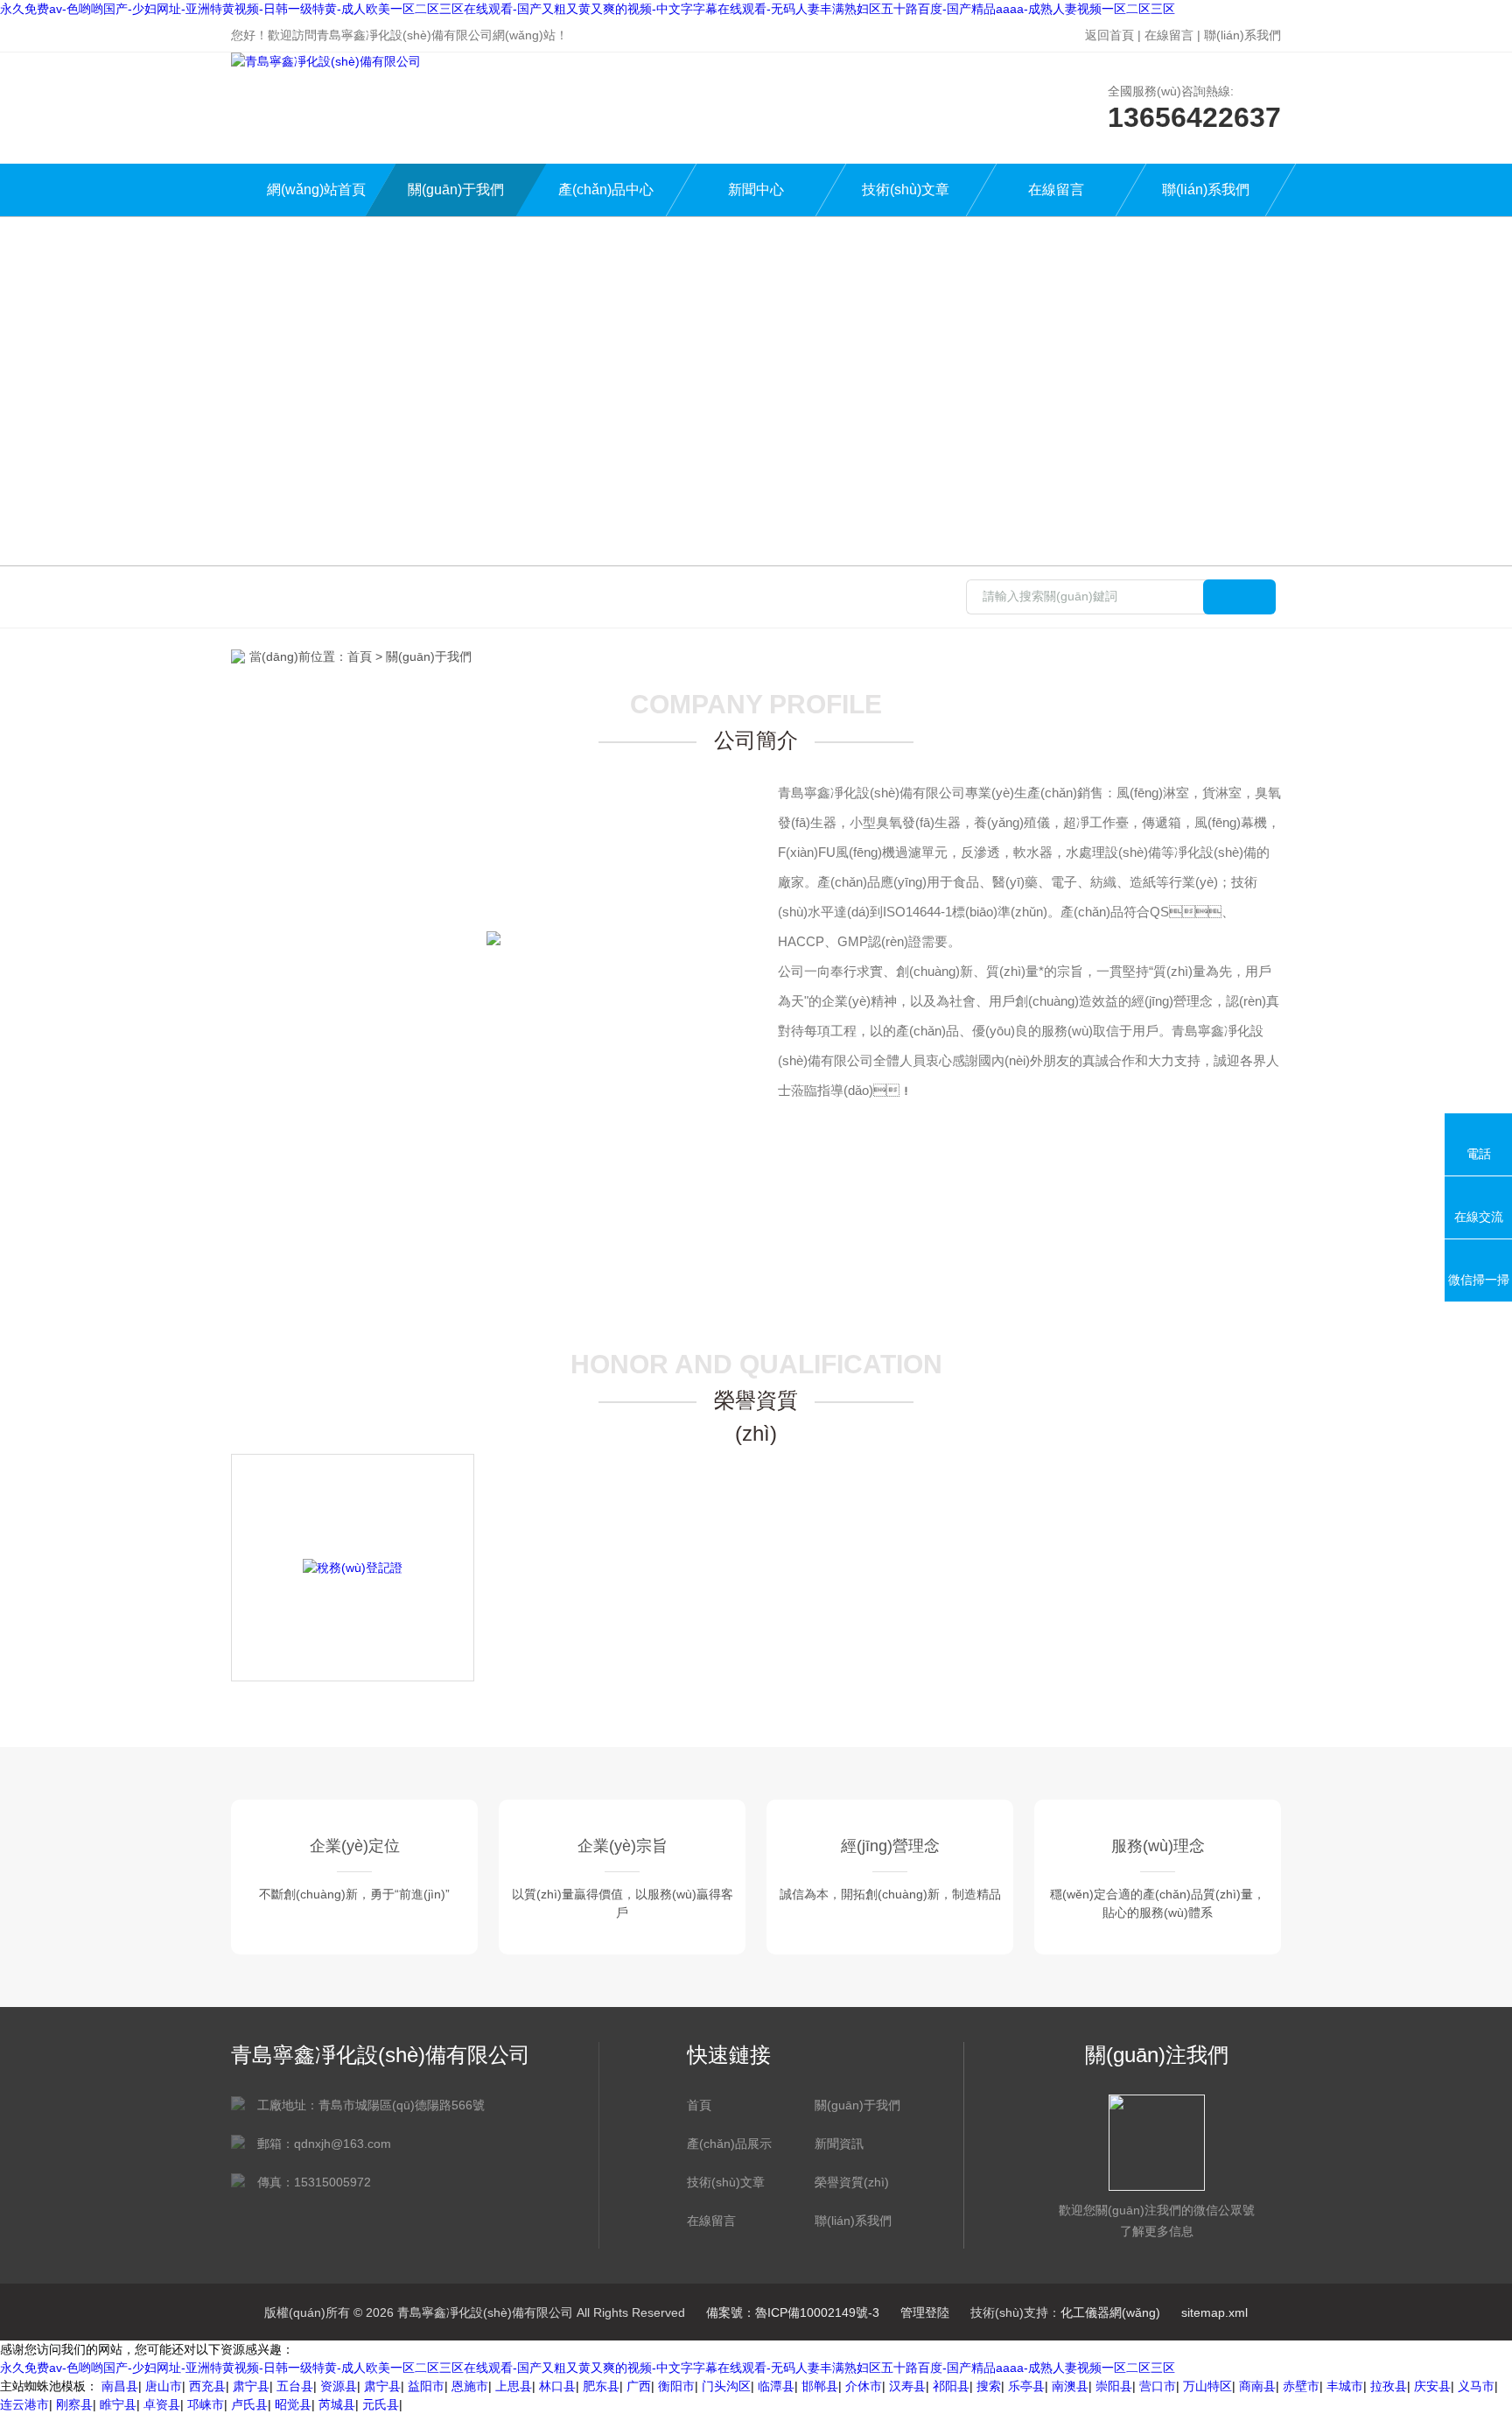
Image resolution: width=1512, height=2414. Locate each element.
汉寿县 (907, 2386)
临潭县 (776, 2386)
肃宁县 (251, 2386)
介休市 (864, 2386)
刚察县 (74, 2404)
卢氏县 (249, 2404)
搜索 (989, 2386)
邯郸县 (820, 2386)
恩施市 (470, 2386)
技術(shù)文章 (906, 189)
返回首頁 (1109, 35)
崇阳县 (1114, 2386)
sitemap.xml (1214, 2312)
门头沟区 (726, 2386)
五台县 (295, 2386)
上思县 (514, 2386)
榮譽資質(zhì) (852, 2182)
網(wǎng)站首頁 (316, 189)
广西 (639, 2386)
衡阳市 (676, 2386)
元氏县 (381, 2404)
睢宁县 (118, 2404)
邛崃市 (206, 2404)
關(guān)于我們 (456, 189)
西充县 (207, 2386)
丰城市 (1345, 2386)
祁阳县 (951, 2386)
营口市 (1158, 2386)
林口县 (557, 2386)
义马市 (1476, 2386)
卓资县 (162, 2404)
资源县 (339, 2386)
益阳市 (426, 2386)
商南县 (1257, 2386)
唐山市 (164, 2386)
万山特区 (1207, 2386)
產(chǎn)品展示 (729, 2144)
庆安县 (1432, 2386)
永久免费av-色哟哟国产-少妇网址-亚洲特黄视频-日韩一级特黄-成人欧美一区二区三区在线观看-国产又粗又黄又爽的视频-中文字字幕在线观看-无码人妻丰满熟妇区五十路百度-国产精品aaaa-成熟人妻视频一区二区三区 (588, 9)
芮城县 (337, 2404)
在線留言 (1169, 35)
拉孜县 (1389, 2386)
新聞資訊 (839, 2144)
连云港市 (24, 2404)
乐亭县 (1026, 2386)
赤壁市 (1301, 2386)
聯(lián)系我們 (1242, 35)
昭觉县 (293, 2404)
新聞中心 (756, 189)
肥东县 (601, 2386)
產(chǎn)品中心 (606, 189)
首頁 (360, 656)
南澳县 (1070, 2386)
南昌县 (120, 2386)
